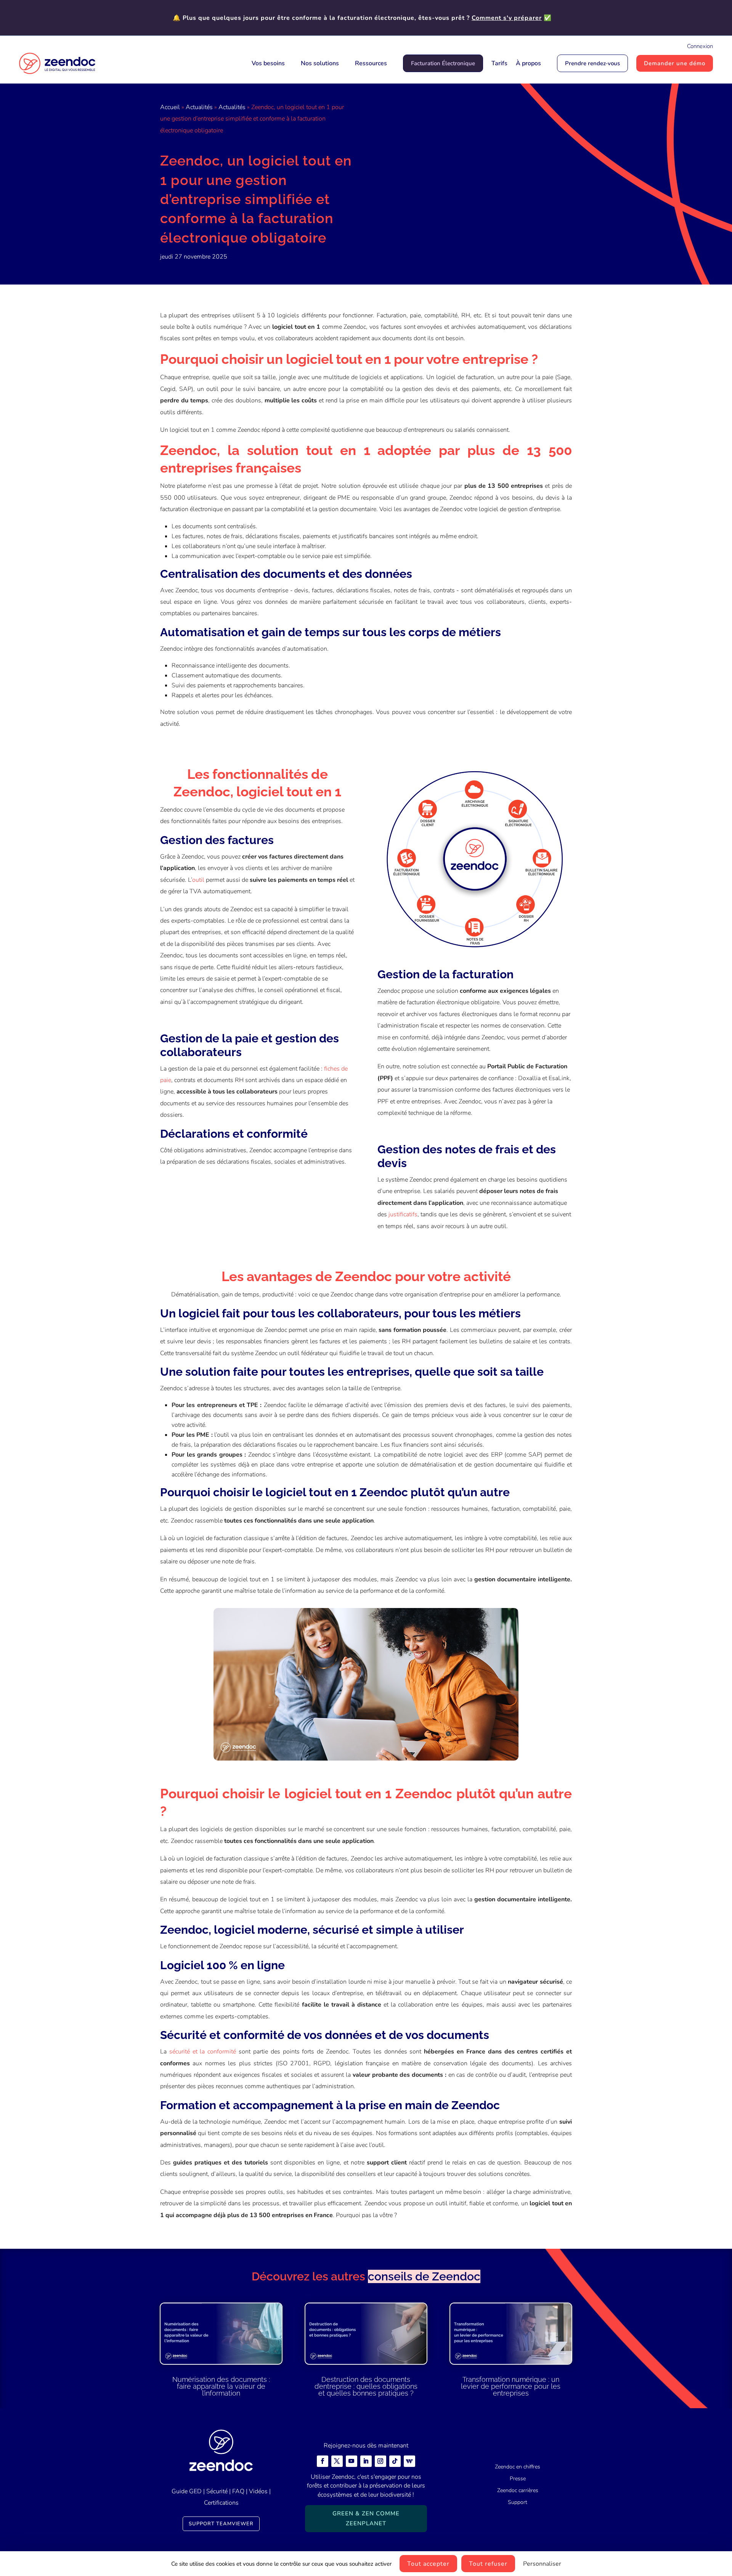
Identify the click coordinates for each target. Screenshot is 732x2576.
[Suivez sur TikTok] (395, 2461)
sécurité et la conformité (203, 2052)
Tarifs (499, 63)
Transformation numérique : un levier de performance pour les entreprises (511, 2386)
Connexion (700, 46)
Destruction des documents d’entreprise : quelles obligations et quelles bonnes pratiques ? (366, 2386)
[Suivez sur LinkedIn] (366, 2461)
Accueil (170, 107)
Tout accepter (428, 2564)
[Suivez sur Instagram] (380, 2461)
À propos (528, 63)
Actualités (199, 107)
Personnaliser (542, 2564)
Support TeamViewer (221, 2524)
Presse (518, 2479)
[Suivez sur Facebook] (323, 2461)
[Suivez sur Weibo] (409, 2461)
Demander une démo (675, 63)
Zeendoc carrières (518, 2490)
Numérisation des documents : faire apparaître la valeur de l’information (221, 2386)
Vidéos (258, 2491)
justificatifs (403, 1214)
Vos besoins (268, 63)
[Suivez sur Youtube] (352, 2461)
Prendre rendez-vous (592, 63)
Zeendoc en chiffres (518, 2467)
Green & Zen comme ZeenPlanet (366, 2518)
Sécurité (217, 2491)
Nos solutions (320, 63)
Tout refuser (488, 2564)
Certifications (221, 2503)
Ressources (371, 63)
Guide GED (187, 2491)
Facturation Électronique (443, 63)
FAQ (238, 2491)
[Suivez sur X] (337, 2461)
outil (198, 880)
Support (518, 2502)
